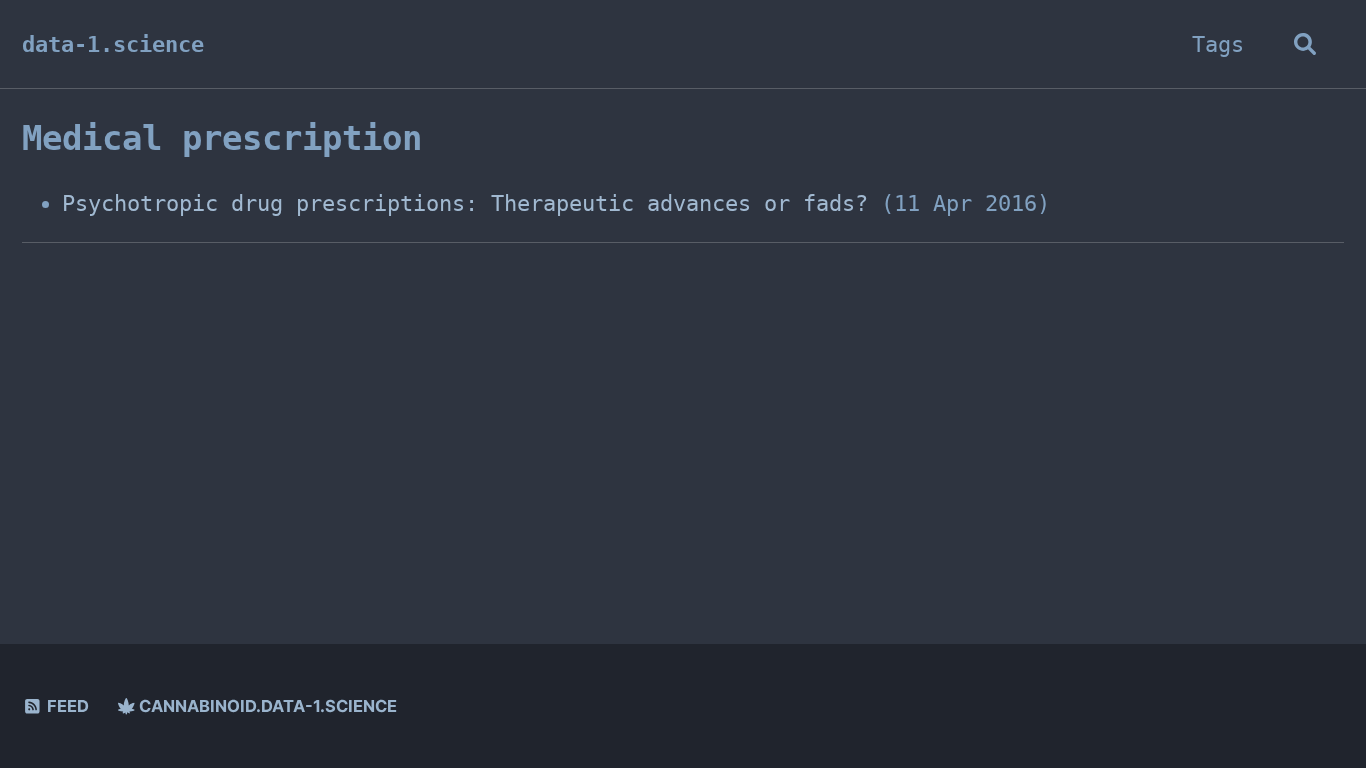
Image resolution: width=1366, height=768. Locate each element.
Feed (66, 706)
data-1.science (113, 44)
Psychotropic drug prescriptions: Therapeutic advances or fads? (465, 203)
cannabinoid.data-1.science (266, 706)
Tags (1218, 44)
